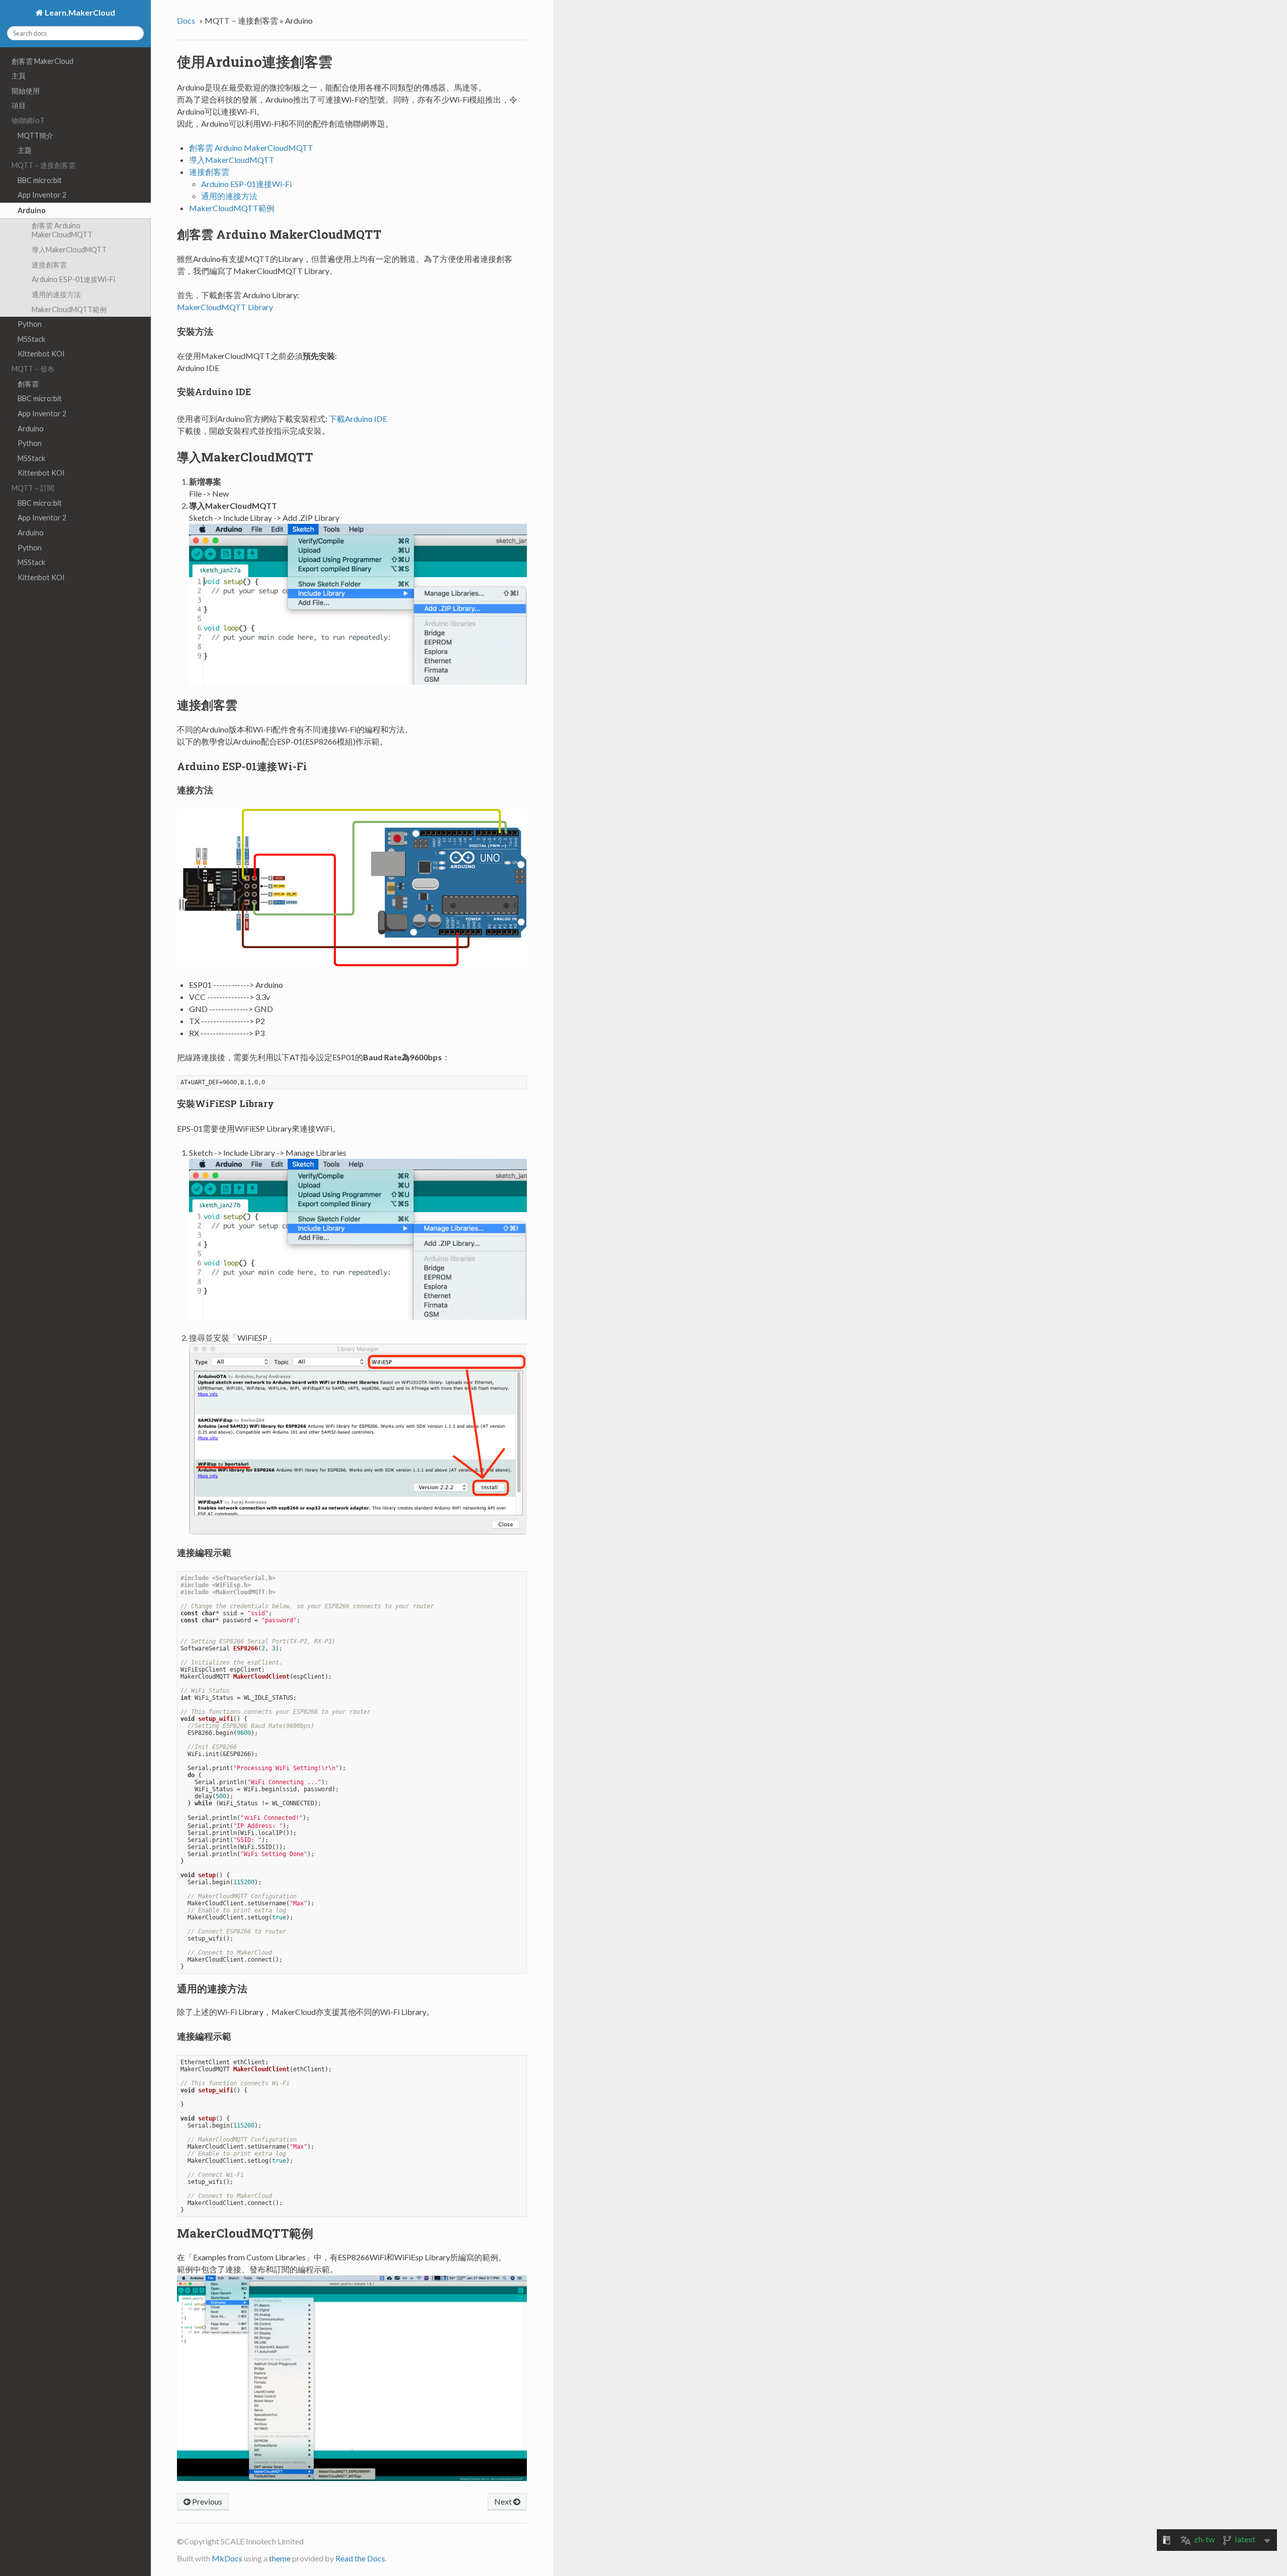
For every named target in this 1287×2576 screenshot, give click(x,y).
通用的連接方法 (56, 294)
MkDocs (227, 2558)
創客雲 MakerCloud (42, 61)
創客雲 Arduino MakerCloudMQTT (62, 230)
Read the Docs (360, 2558)
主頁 (19, 76)
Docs (186, 20)
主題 (25, 150)
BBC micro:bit (40, 180)
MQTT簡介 (35, 135)
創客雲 (28, 384)
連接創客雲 (49, 265)
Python (30, 324)
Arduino (32, 210)
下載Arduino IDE (358, 419)
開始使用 (26, 91)
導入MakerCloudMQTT (69, 250)
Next (504, 2501)
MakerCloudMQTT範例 (69, 309)
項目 (19, 105)
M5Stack (31, 339)
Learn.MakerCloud (79, 12)
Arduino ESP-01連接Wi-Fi (73, 279)
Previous (206, 2501)
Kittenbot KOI (41, 354)
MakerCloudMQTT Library (225, 307)
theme (280, 2558)
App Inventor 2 (42, 195)
